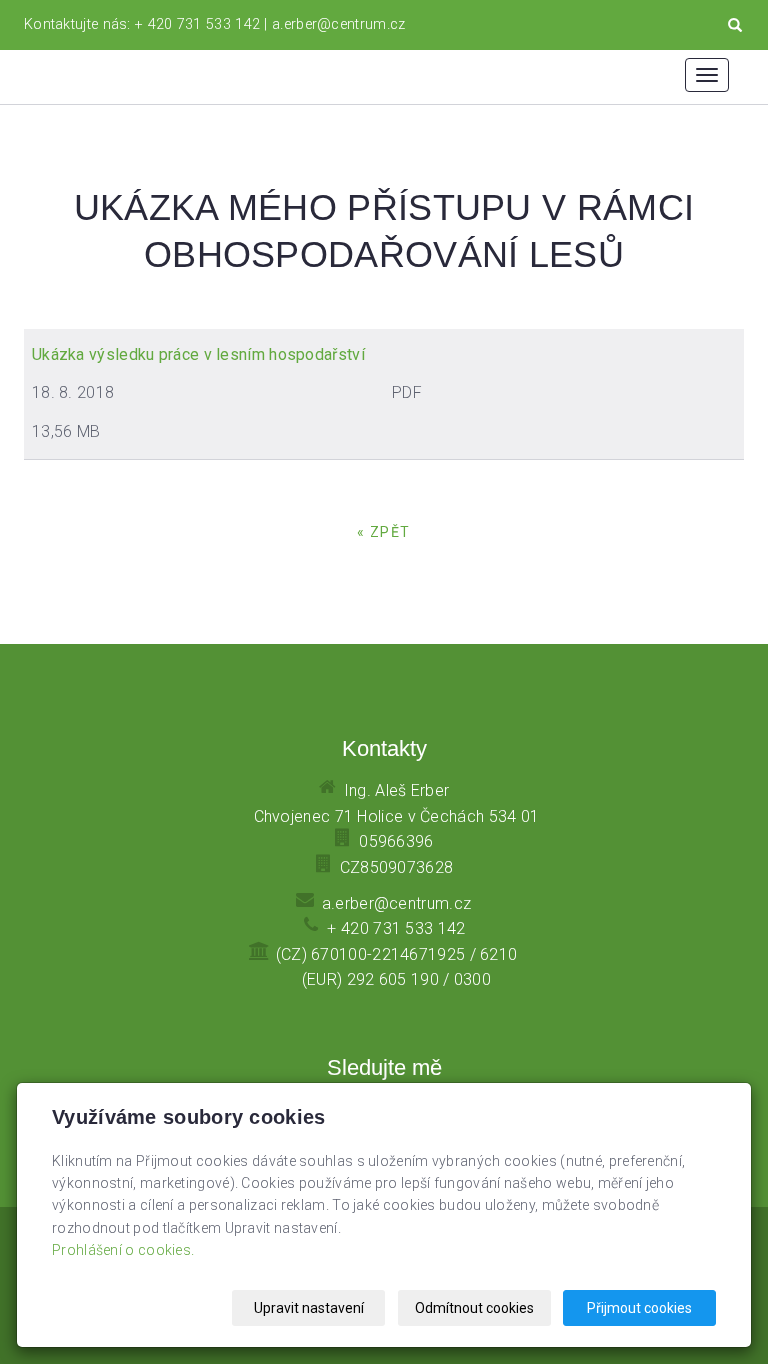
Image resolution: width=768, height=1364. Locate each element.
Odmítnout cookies (474, 1308)
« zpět (383, 532)
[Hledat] (735, 26)
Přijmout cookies (639, 1308)
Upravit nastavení (309, 1308)
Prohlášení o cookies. (123, 1250)
